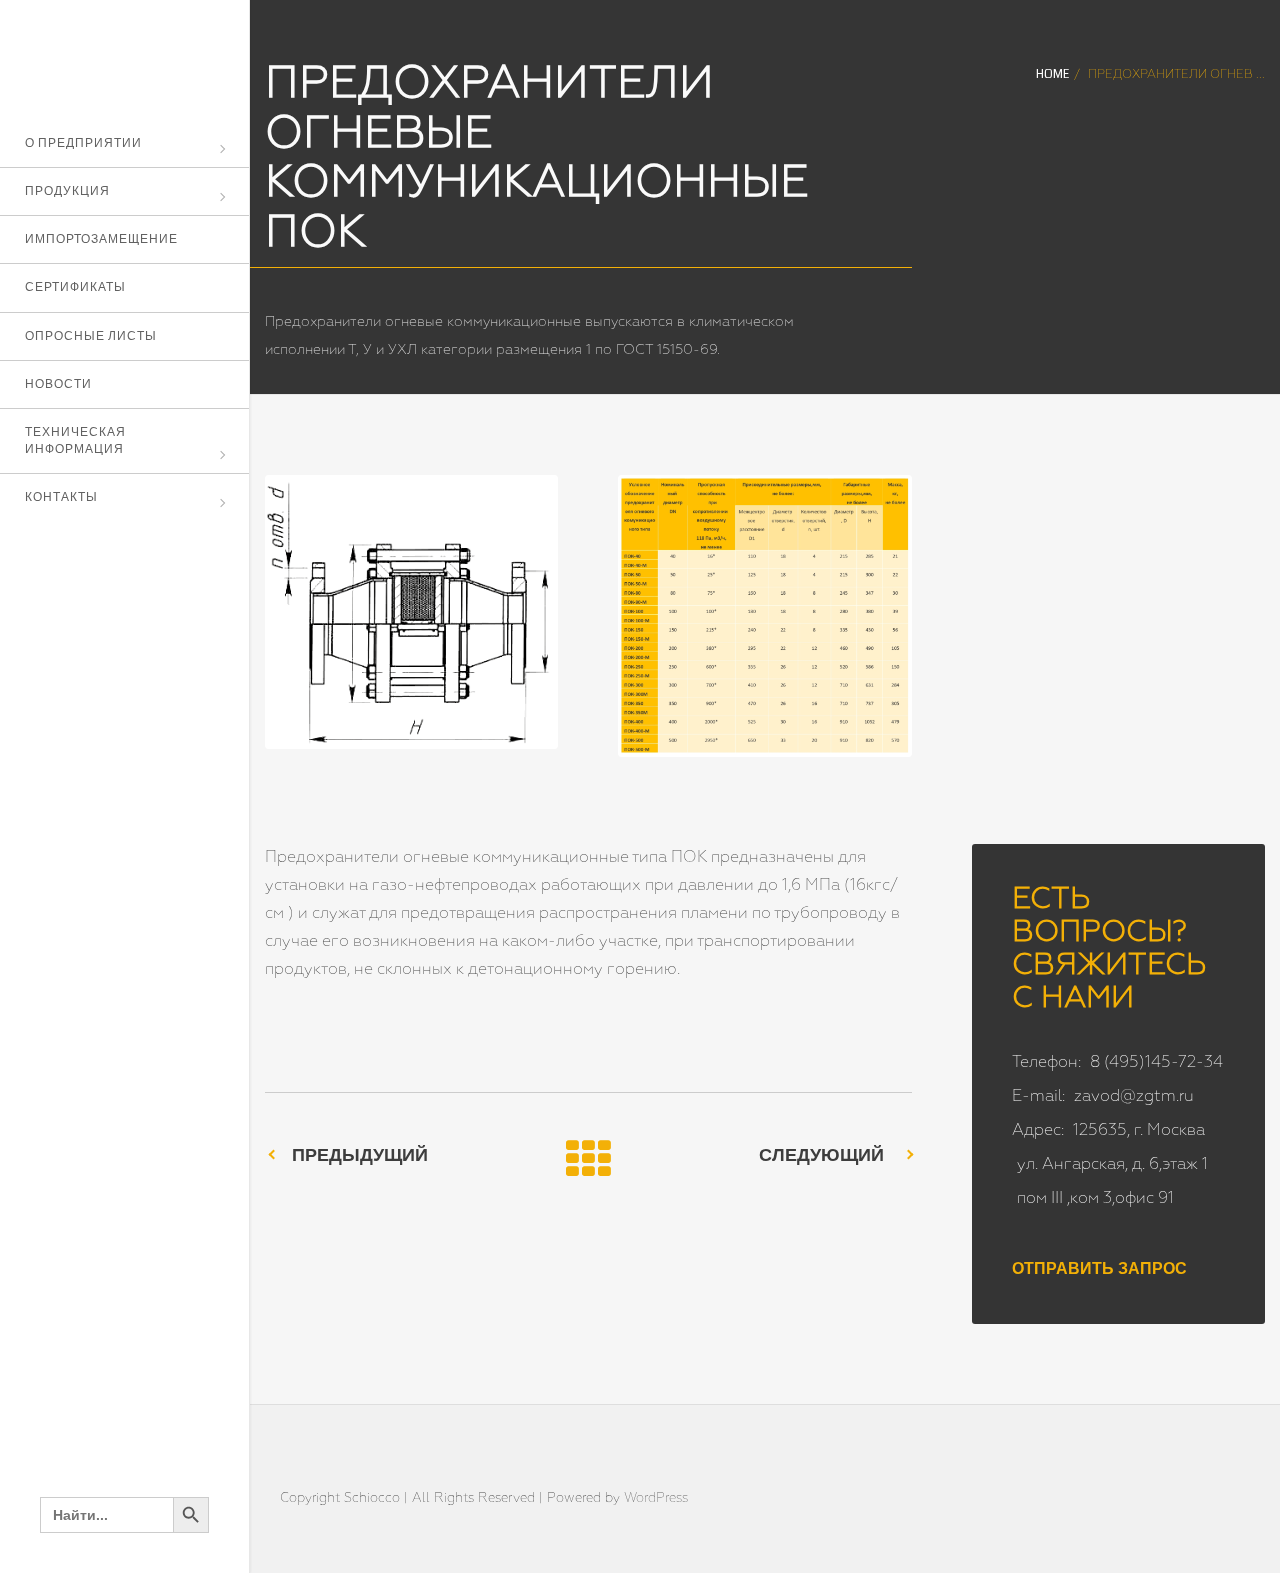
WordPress (656, 1498)
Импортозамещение (101, 239)
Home (1052, 74)
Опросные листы (91, 336)
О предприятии (83, 143)
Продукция (67, 191)
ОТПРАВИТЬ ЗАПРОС (1099, 1269)
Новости (58, 384)
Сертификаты (75, 287)
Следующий (821, 1155)
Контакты (61, 497)
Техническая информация (75, 441)
